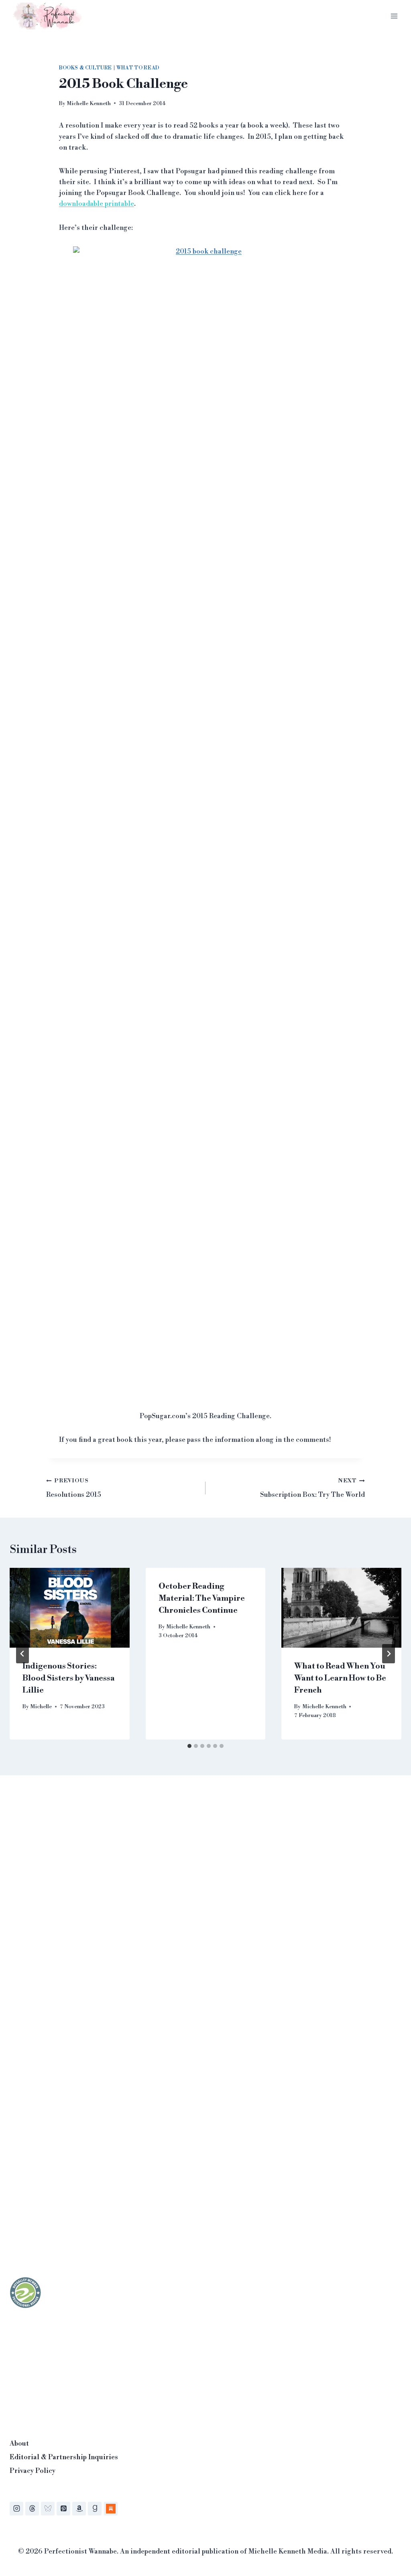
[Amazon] (79, 2509)
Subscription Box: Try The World (312, 1488)
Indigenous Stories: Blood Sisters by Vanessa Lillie (69, 1678)
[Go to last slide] (22, 1654)
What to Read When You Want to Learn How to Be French (340, 1678)
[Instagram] (16, 2509)
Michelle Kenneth (89, 103)
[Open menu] (394, 16)
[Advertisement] (70, 2371)
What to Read (138, 68)
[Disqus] (205, 1904)
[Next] (389, 1654)
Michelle (41, 1706)
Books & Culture (85, 68)
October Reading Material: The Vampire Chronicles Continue (202, 1599)
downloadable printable (97, 204)
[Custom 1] (111, 2509)
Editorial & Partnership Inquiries (64, 2457)
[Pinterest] (63, 2509)
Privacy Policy (33, 2471)
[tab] (189, 1746)
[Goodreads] (95, 2509)
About (19, 2444)
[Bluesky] (48, 2509)
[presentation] (70, 1608)
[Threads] (32, 2509)
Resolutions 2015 (74, 1488)
